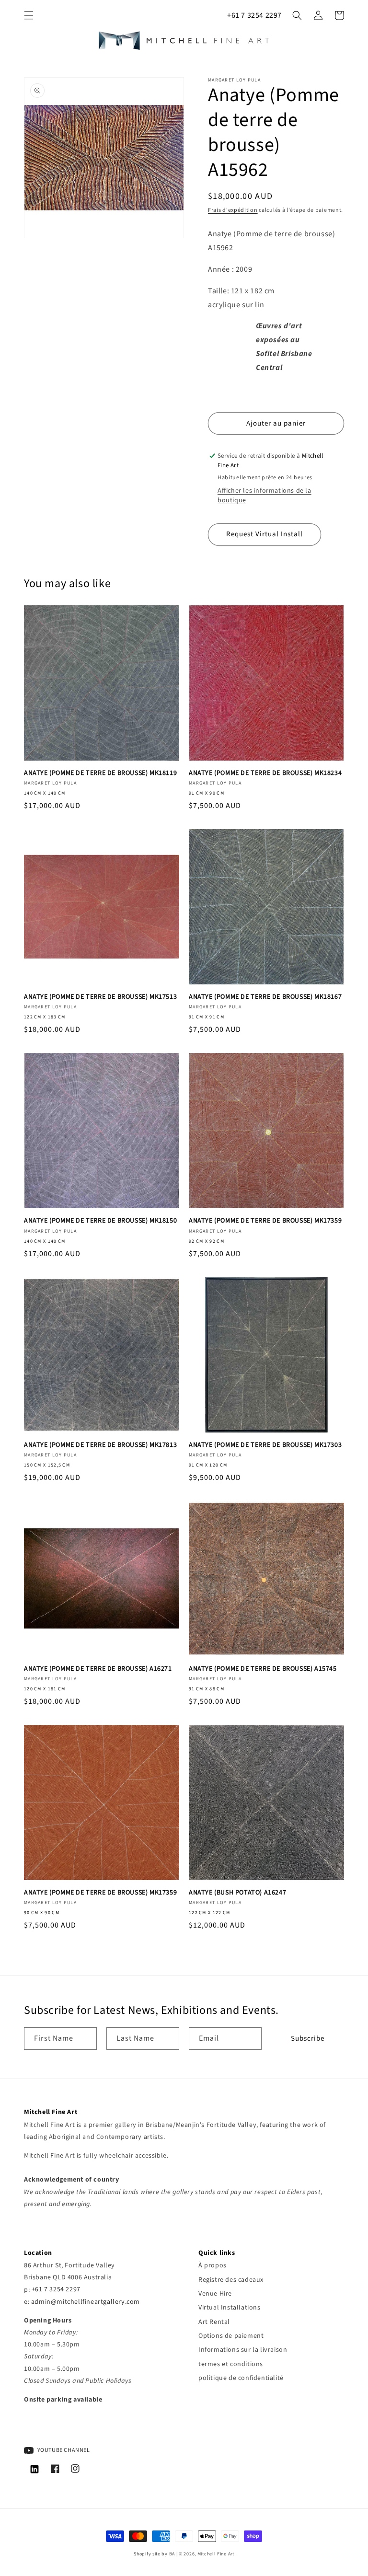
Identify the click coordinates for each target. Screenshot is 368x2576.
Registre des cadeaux (231, 2280)
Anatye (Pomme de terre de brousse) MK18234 (265, 773)
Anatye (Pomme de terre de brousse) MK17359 (265, 1221)
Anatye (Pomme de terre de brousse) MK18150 (100, 1221)
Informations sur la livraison (243, 2350)
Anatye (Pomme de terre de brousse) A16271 (98, 1669)
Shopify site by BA (154, 2554)
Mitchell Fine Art (216, 2554)
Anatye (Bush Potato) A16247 (237, 1893)
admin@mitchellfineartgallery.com (86, 2302)
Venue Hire (215, 2294)
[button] (29, 15)
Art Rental (214, 2322)
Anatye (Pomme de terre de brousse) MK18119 (100, 773)
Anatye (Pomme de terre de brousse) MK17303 (265, 1445)
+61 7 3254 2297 (254, 15)
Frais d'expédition (233, 210)
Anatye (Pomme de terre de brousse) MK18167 (265, 997)
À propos (213, 2265)
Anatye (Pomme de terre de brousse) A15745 (263, 1669)
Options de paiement (231, 2336)
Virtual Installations (230, 2308)
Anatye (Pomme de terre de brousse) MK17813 (100, 1445)
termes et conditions (231, 2364)
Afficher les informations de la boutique (264, 496)
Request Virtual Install (264, 534)
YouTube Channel (63, 2450)
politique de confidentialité (241, 2378)
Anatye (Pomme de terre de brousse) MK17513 (100, 997)
